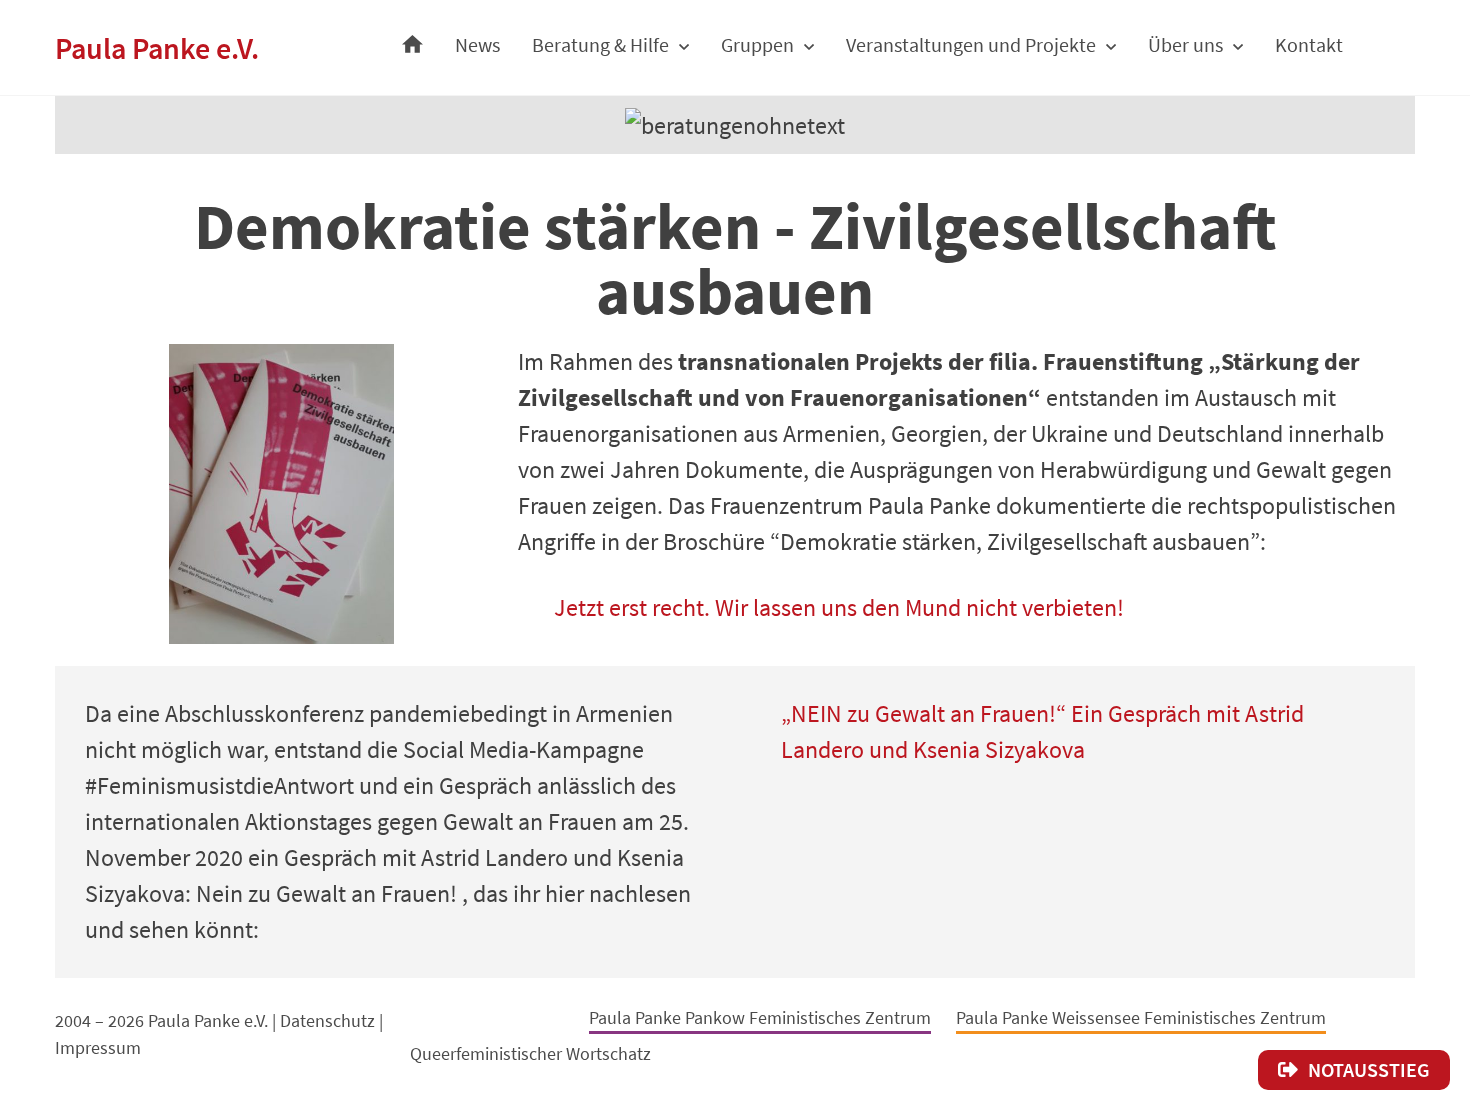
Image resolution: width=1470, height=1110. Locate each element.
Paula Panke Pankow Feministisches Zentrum (760, 1017)
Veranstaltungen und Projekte (971, 44)
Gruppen (757, 44)
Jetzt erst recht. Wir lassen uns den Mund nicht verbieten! (839, 607)
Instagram (468, 1013)
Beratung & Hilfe (600, 44)
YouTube (421, 1016)
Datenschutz (327, 1020)
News (477, 44)
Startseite (412, 39)
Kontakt (1309, 44)
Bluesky (553, 1014)
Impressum (98, 1047)
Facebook (510, 1012)
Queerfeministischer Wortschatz (530, 1053)
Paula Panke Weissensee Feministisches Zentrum (1141, 1017)
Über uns (1185, 44)
